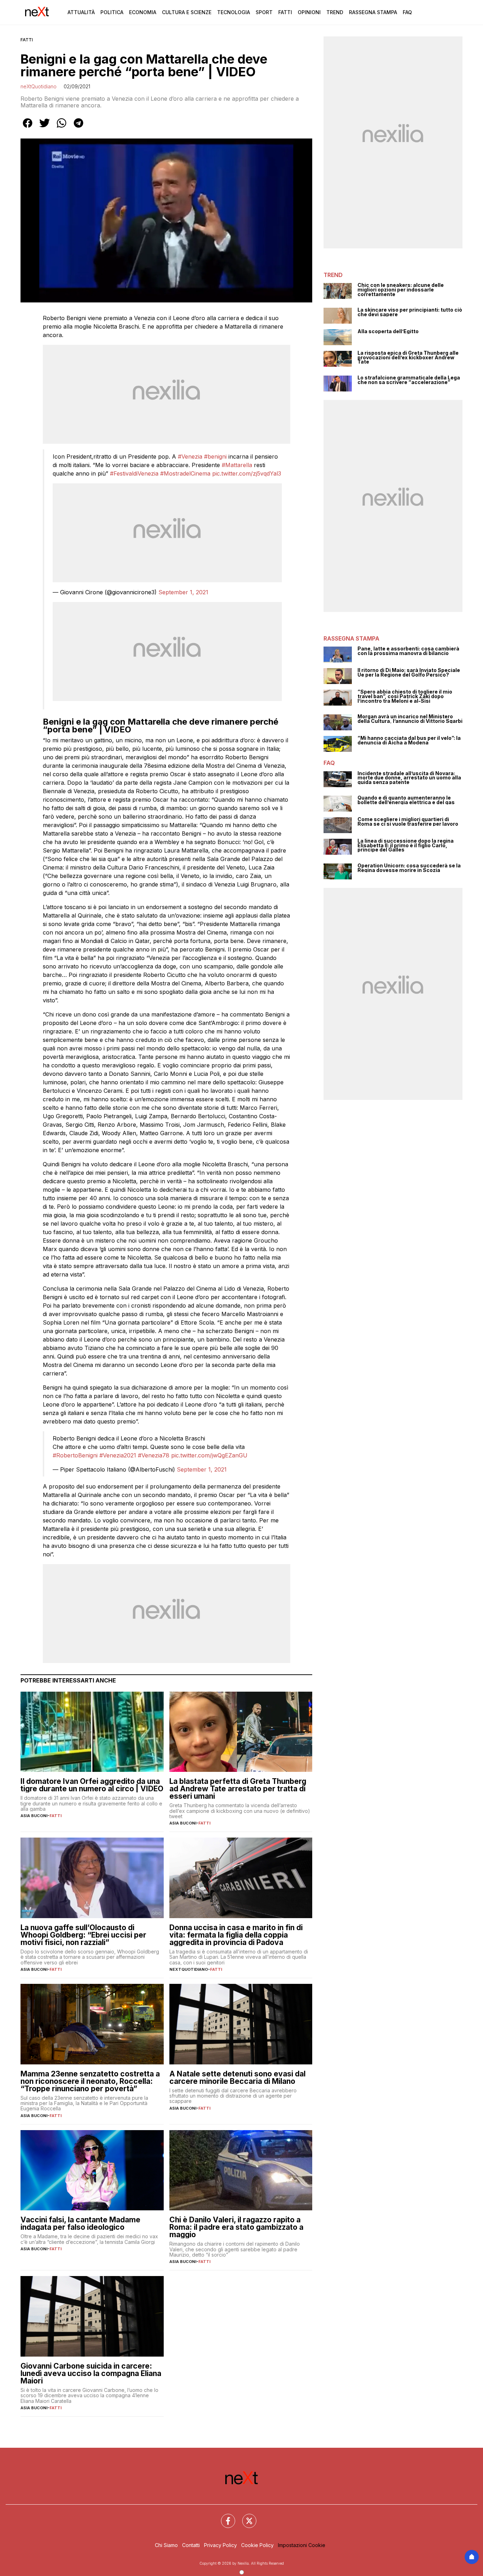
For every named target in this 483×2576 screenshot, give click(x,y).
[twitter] (45, 128)
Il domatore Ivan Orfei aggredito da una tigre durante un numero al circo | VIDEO (92, 1785)
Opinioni (309, 12)
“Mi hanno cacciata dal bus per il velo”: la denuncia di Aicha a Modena (409, 740)
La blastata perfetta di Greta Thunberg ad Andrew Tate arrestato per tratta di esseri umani (238, 1789)
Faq (407, 12)
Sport (264, 12)
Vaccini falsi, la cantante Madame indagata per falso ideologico (80, 2223)
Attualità (81, 12)
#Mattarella (237, 465)
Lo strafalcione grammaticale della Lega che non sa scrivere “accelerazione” (409, 380)
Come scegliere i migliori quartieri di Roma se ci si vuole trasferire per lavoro (408, 822)
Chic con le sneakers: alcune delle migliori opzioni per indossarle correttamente (401, 290)
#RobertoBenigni (75, 1455)
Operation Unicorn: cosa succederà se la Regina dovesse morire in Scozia (409, 868)
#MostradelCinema (185, 473)
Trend (335, 12)
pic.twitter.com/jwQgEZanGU (209, 1455)
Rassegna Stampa (373, 12)
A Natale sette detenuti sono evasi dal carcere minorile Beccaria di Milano (237, 2077)
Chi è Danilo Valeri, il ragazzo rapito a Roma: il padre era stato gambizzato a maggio (236, 2227)
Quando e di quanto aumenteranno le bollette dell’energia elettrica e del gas (406, 800)
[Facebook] (224, 2517)
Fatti (285, 12)
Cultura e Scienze (187, 12)
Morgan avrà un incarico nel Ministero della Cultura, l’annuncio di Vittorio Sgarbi (410, 719)
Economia (143, 12)
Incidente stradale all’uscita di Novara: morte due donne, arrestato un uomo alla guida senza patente (409, 778)
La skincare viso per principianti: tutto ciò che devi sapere (410, 312)
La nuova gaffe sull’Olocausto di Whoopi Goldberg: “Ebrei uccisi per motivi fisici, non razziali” (83, 1935)
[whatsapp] (62, 128)
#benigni (215, 456)
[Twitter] (245, 2517)
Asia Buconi (34, 1816)
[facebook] (28, 128)
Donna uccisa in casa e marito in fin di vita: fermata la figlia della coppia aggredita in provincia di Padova (236, 1935)
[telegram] (78, 128)
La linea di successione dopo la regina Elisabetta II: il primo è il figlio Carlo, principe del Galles (406, 845)
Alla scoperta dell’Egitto (388, 332)
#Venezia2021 (118, 1455)
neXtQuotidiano (39, 86)
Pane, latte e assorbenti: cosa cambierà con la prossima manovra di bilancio (408, 651)
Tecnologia (234, 12)
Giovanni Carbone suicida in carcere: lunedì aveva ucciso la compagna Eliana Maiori (91, 2373)
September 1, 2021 (183, 592)
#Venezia (190, 456)
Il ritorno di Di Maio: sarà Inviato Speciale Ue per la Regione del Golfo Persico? (409, 673)
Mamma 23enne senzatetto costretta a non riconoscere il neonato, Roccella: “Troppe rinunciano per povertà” (90, 2081)
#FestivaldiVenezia (134, 473)
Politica (112, 12)
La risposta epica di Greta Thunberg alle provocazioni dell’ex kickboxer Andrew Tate (408, 358)
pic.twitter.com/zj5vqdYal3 (247, 473)
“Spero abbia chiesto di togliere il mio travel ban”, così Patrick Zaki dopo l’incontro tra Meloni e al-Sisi (405, 696)
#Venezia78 (154, 1455)
